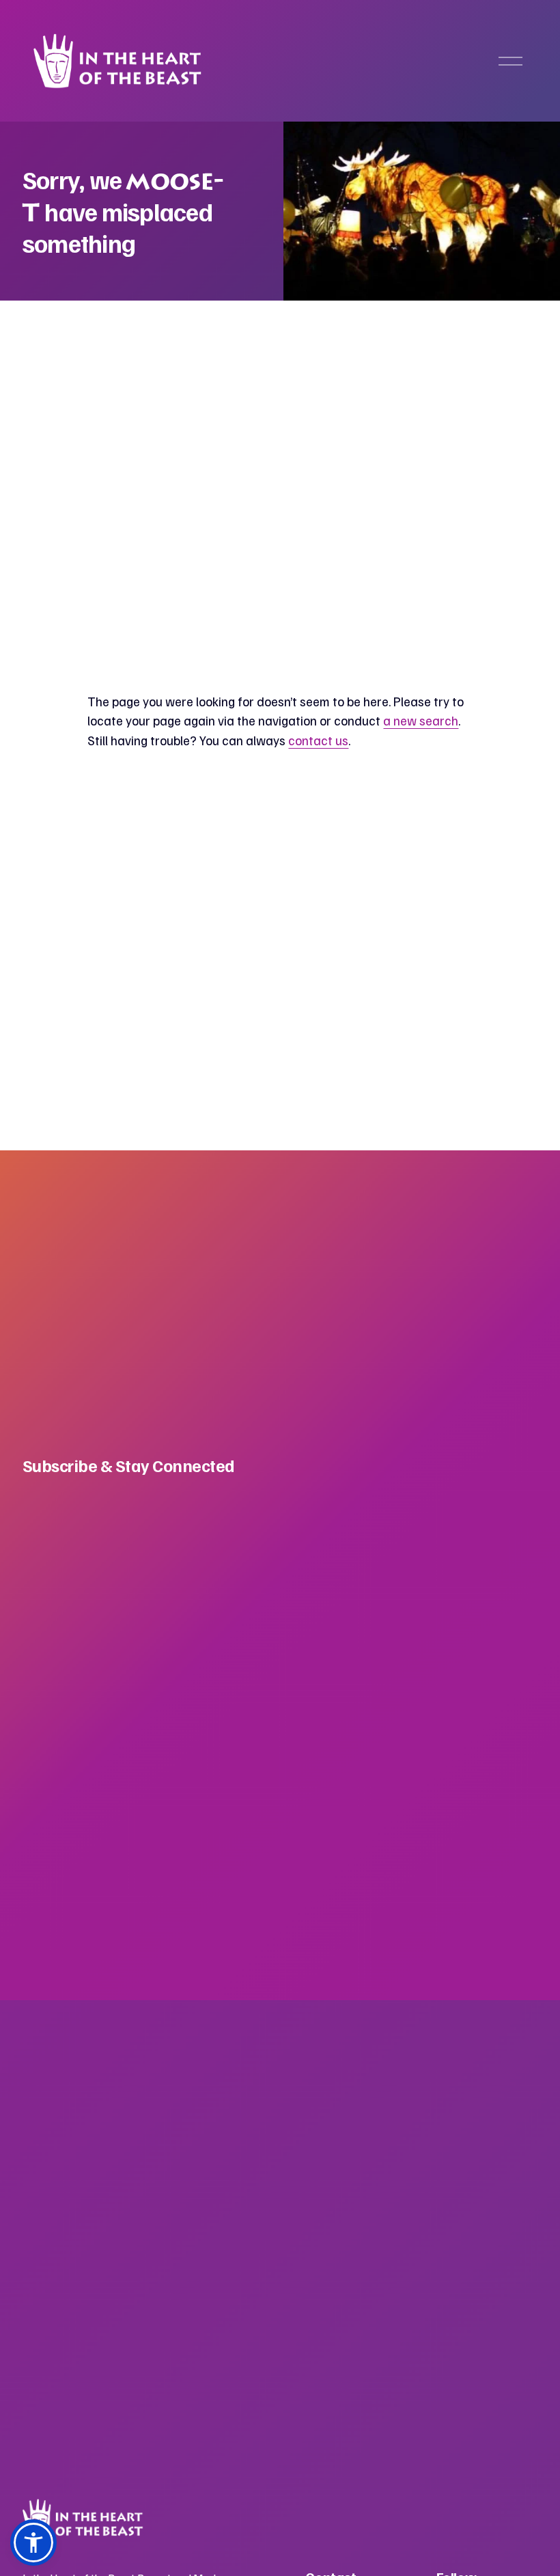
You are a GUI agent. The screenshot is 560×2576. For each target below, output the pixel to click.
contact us (318, 740)
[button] (33, 2543)
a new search (421, 720)
